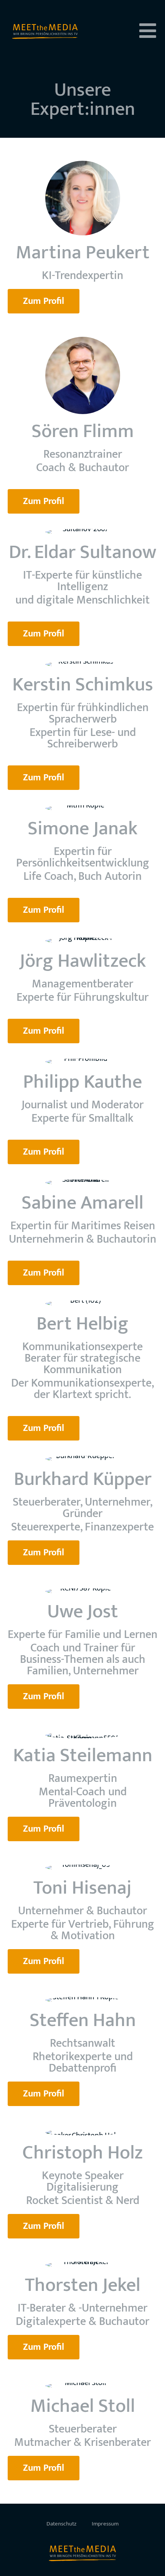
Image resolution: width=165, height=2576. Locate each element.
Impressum (105, 2524)
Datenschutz (61, 2524)
